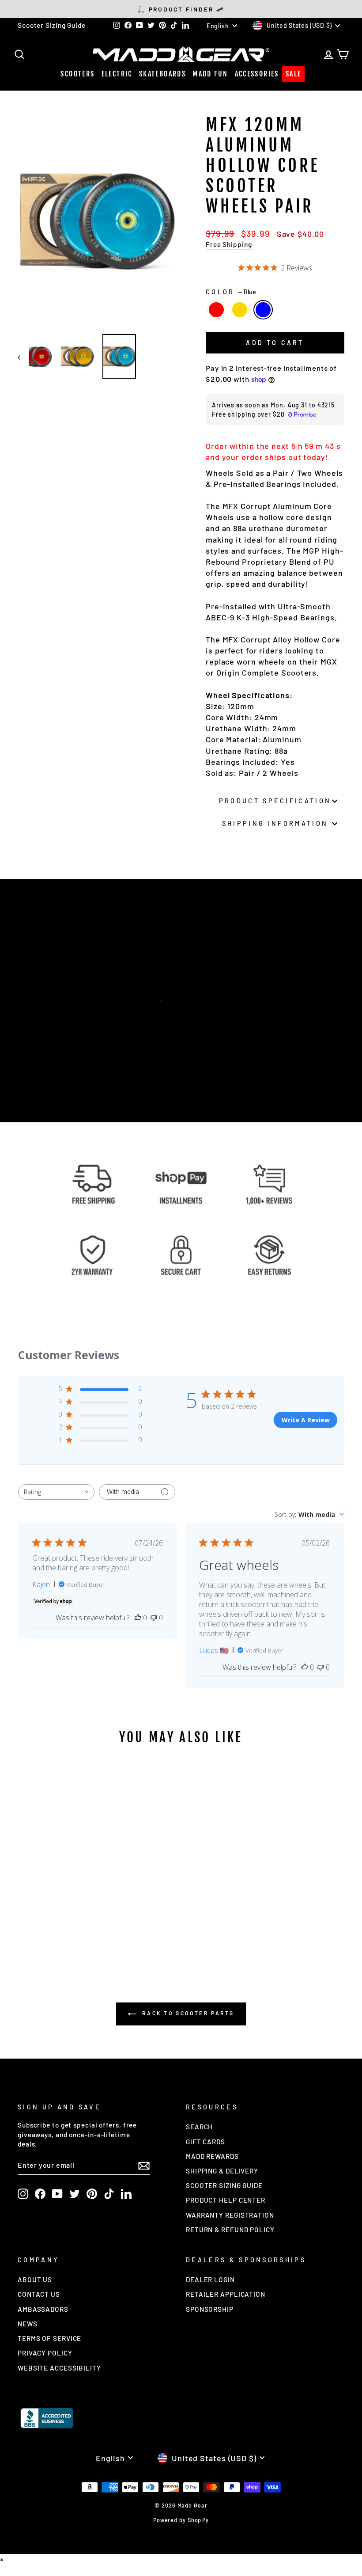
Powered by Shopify (181, 2520)
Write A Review (306, 1420)
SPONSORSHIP (210, 2309)
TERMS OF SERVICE (49, 2338)
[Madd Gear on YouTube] (57, 2194)
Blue (263, 310)
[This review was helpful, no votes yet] (138, 1618)
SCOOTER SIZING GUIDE (224, 2185)
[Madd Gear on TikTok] (109, 2194)
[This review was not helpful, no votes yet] (154, 1618)
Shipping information (275, 823)
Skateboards (162, 74)
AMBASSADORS (43, 2309)
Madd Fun (210, 74)
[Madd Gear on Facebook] (40, 2194)
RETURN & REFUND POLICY (230, 2230)
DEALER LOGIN (210, 2280)
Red (216, 310)
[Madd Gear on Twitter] (75, 2194)
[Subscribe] (144, 2165)
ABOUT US (35, 2280)
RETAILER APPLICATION (226, 2294)
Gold (240, 310)
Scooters (77, 74)
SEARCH (199, 2127)
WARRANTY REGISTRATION (230, 2215)
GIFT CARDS (206, 2142)
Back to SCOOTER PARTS (187, 2013)
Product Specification (275, 801)
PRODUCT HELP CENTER (226, 2200)
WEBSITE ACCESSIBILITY (59, 2368)
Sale (294, 74)
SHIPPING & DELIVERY (222, 2171)
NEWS (28, 2324)
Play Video (185, 1018)
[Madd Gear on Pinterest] (92, 2194)
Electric (117, 74)
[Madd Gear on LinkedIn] (126, 2194)
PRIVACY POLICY (45, 2353)
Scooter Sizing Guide (52, 25)
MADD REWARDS (212, 2156)
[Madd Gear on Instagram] (23, 2194)
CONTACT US (39, 2294)
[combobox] (56, 1492)
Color (231, 292)
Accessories (257, 74)
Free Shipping (229, 244)
